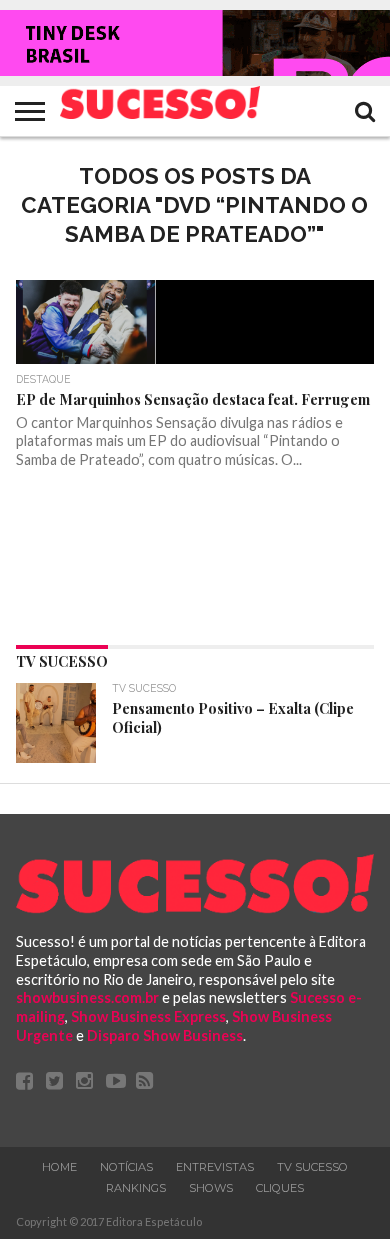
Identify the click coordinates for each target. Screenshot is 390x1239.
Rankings (136, 1188)
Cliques (280, 1188)
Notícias (126, 1167)
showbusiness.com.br (87, 997)
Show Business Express (148, 1016)
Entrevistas (215, 1167)
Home (59, 1167)
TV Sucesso (312, 1167)
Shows (211, 1188)
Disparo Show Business (165, 1035)
